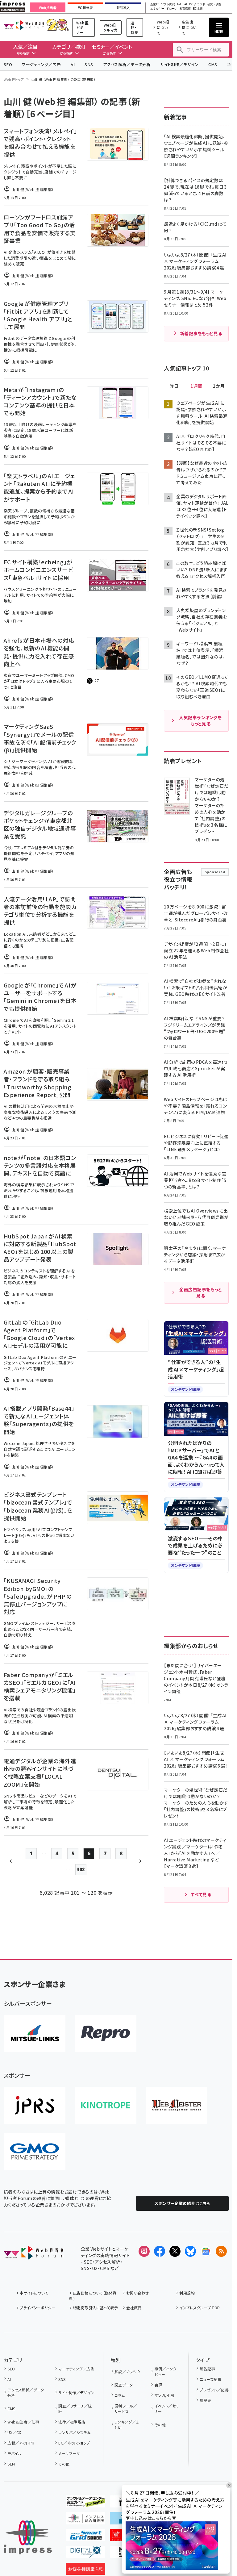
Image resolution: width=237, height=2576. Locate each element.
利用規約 (187, 2293)
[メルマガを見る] (144, 2251)
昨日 (174, 386)
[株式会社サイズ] (177, 2105)
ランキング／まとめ (127, 2425)
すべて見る (201, 1894)
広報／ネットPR (21, 2443)
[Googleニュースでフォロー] (206, 2251)
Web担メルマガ (111, 27)
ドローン (172, 9)
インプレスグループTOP (200, 2308)
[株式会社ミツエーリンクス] (35, 2034)
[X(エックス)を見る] (175, 2251)
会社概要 (134, 2308)
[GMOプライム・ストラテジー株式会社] (35, 2152)
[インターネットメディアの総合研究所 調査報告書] (85, 2520)
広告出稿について (189, 27)
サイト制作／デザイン (179, 64)
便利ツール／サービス (126, 2409)
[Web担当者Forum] (33, 2255)
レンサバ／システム (74, 2432)
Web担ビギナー (82, 27)
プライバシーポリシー (37, 2308)
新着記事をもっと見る (201, 333)
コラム (120, 2395)
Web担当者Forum (24, 25)
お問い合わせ (138, 2293)
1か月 (219, 386)
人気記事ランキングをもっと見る (200, 720)
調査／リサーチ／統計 (75, 2409)
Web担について (163, 27)
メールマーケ (69, 2453)
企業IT (155, 4)
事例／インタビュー (166, 2371)
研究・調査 (214, 4)
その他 (64, 2464)
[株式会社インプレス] (28, 2538)
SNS (89, 64)
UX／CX (14, 2432)
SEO (8, 64)
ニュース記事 (210, 2379)
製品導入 (123, 8)
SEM (11, 2464)
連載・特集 (134, 27)
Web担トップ (14, 79)
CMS (213, 64)
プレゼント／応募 (214, 2390)
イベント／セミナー (167, 2409)
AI (73, 64)
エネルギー (157, 9)
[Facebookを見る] (160, 2251)
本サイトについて (34, 2293)
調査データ (124, 2385)
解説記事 (207, 2369)
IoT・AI (182, 4)
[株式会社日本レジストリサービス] (35, 2105)
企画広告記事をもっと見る (201, 1292)
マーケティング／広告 (41, 64)
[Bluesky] (190, 2251)
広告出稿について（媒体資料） (93, 2296)
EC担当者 (85, 8)
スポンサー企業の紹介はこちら (182, 2203)
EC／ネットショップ (74, 2443)
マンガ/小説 (164, 2395)
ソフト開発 (168, 4)
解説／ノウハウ (127, 2371)
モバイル (15, 2453)
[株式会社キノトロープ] (106, 2105)
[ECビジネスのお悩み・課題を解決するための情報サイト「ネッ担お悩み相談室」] (85, 2570)
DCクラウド (197, 4)
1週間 (196, 386)
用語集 (205, 2400)
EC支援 (198, 9)
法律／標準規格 (72, 2422)
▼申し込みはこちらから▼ (151, 2518)
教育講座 (185, 9)
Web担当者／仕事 (23, 2422)
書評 (158, 2385)
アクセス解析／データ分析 (127, 64)
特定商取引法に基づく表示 (96, 2308)
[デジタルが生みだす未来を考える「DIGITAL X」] (85, 2553)
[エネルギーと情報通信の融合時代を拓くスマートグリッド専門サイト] (85, 2536)
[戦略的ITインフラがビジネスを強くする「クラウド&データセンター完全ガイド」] (85, 2503)
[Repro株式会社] (106, 2034)
